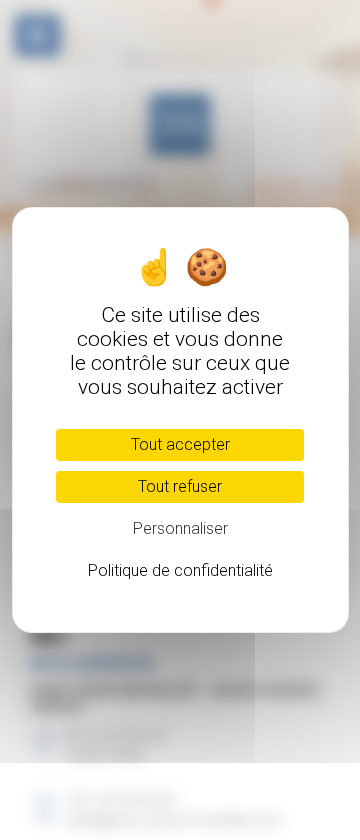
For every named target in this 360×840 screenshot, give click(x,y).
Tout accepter (180, 444)
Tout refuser (180, 486)
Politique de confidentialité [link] (180, 570)
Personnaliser (180, 528)
